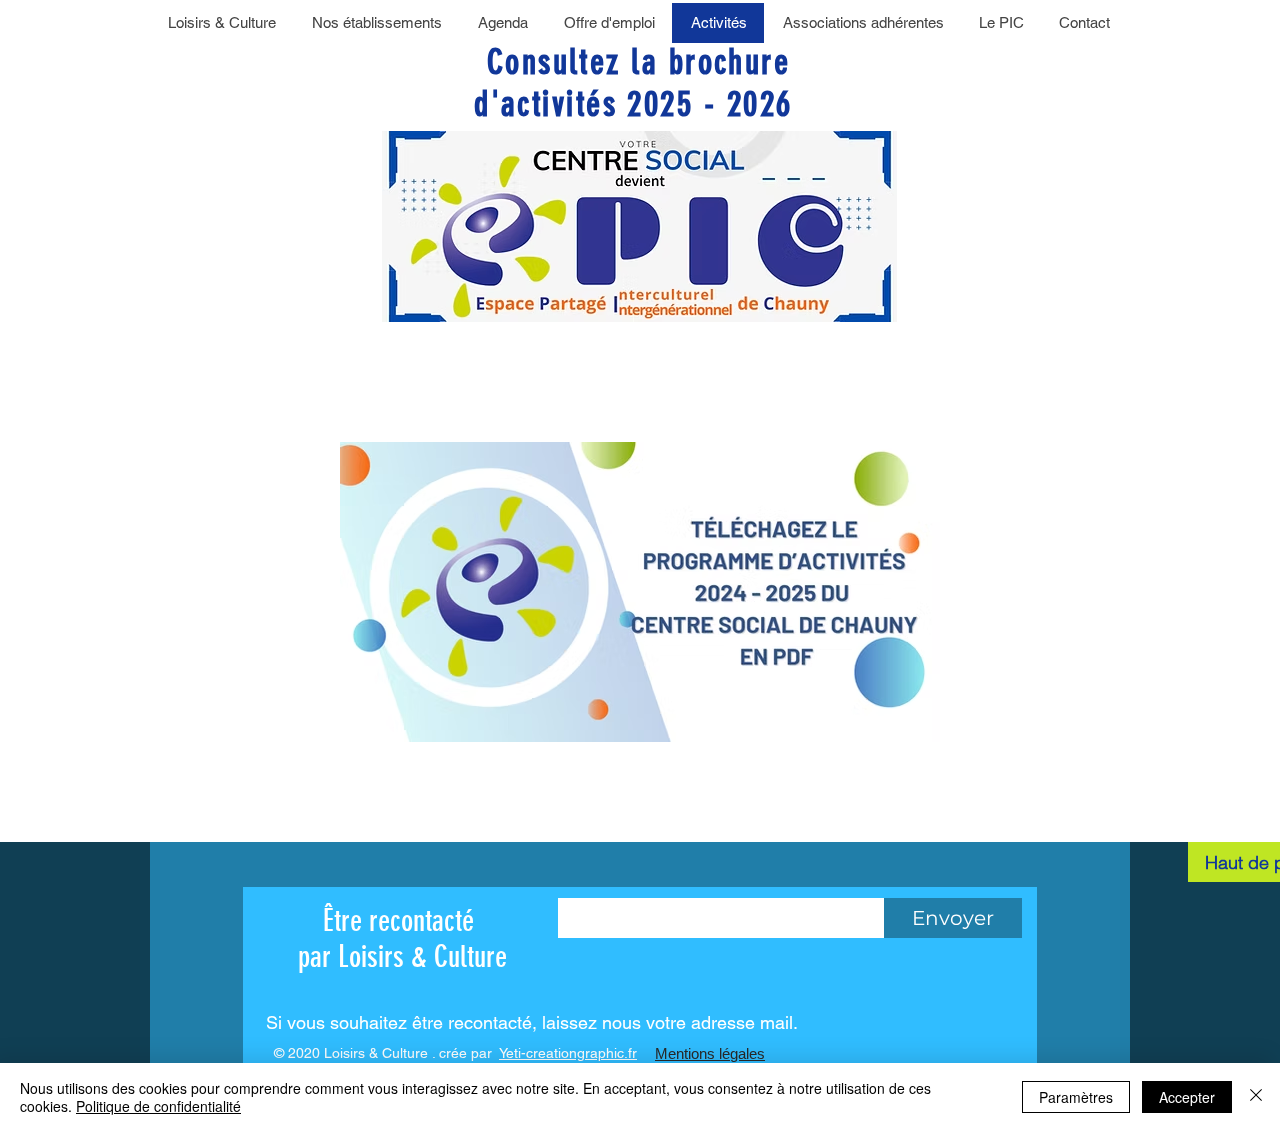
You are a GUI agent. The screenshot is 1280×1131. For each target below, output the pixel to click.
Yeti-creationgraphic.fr (568, 1053)
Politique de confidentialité (158, 1106)
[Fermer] (1256, 1097)
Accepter (1187, 1097)
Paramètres (1076, 1097)
